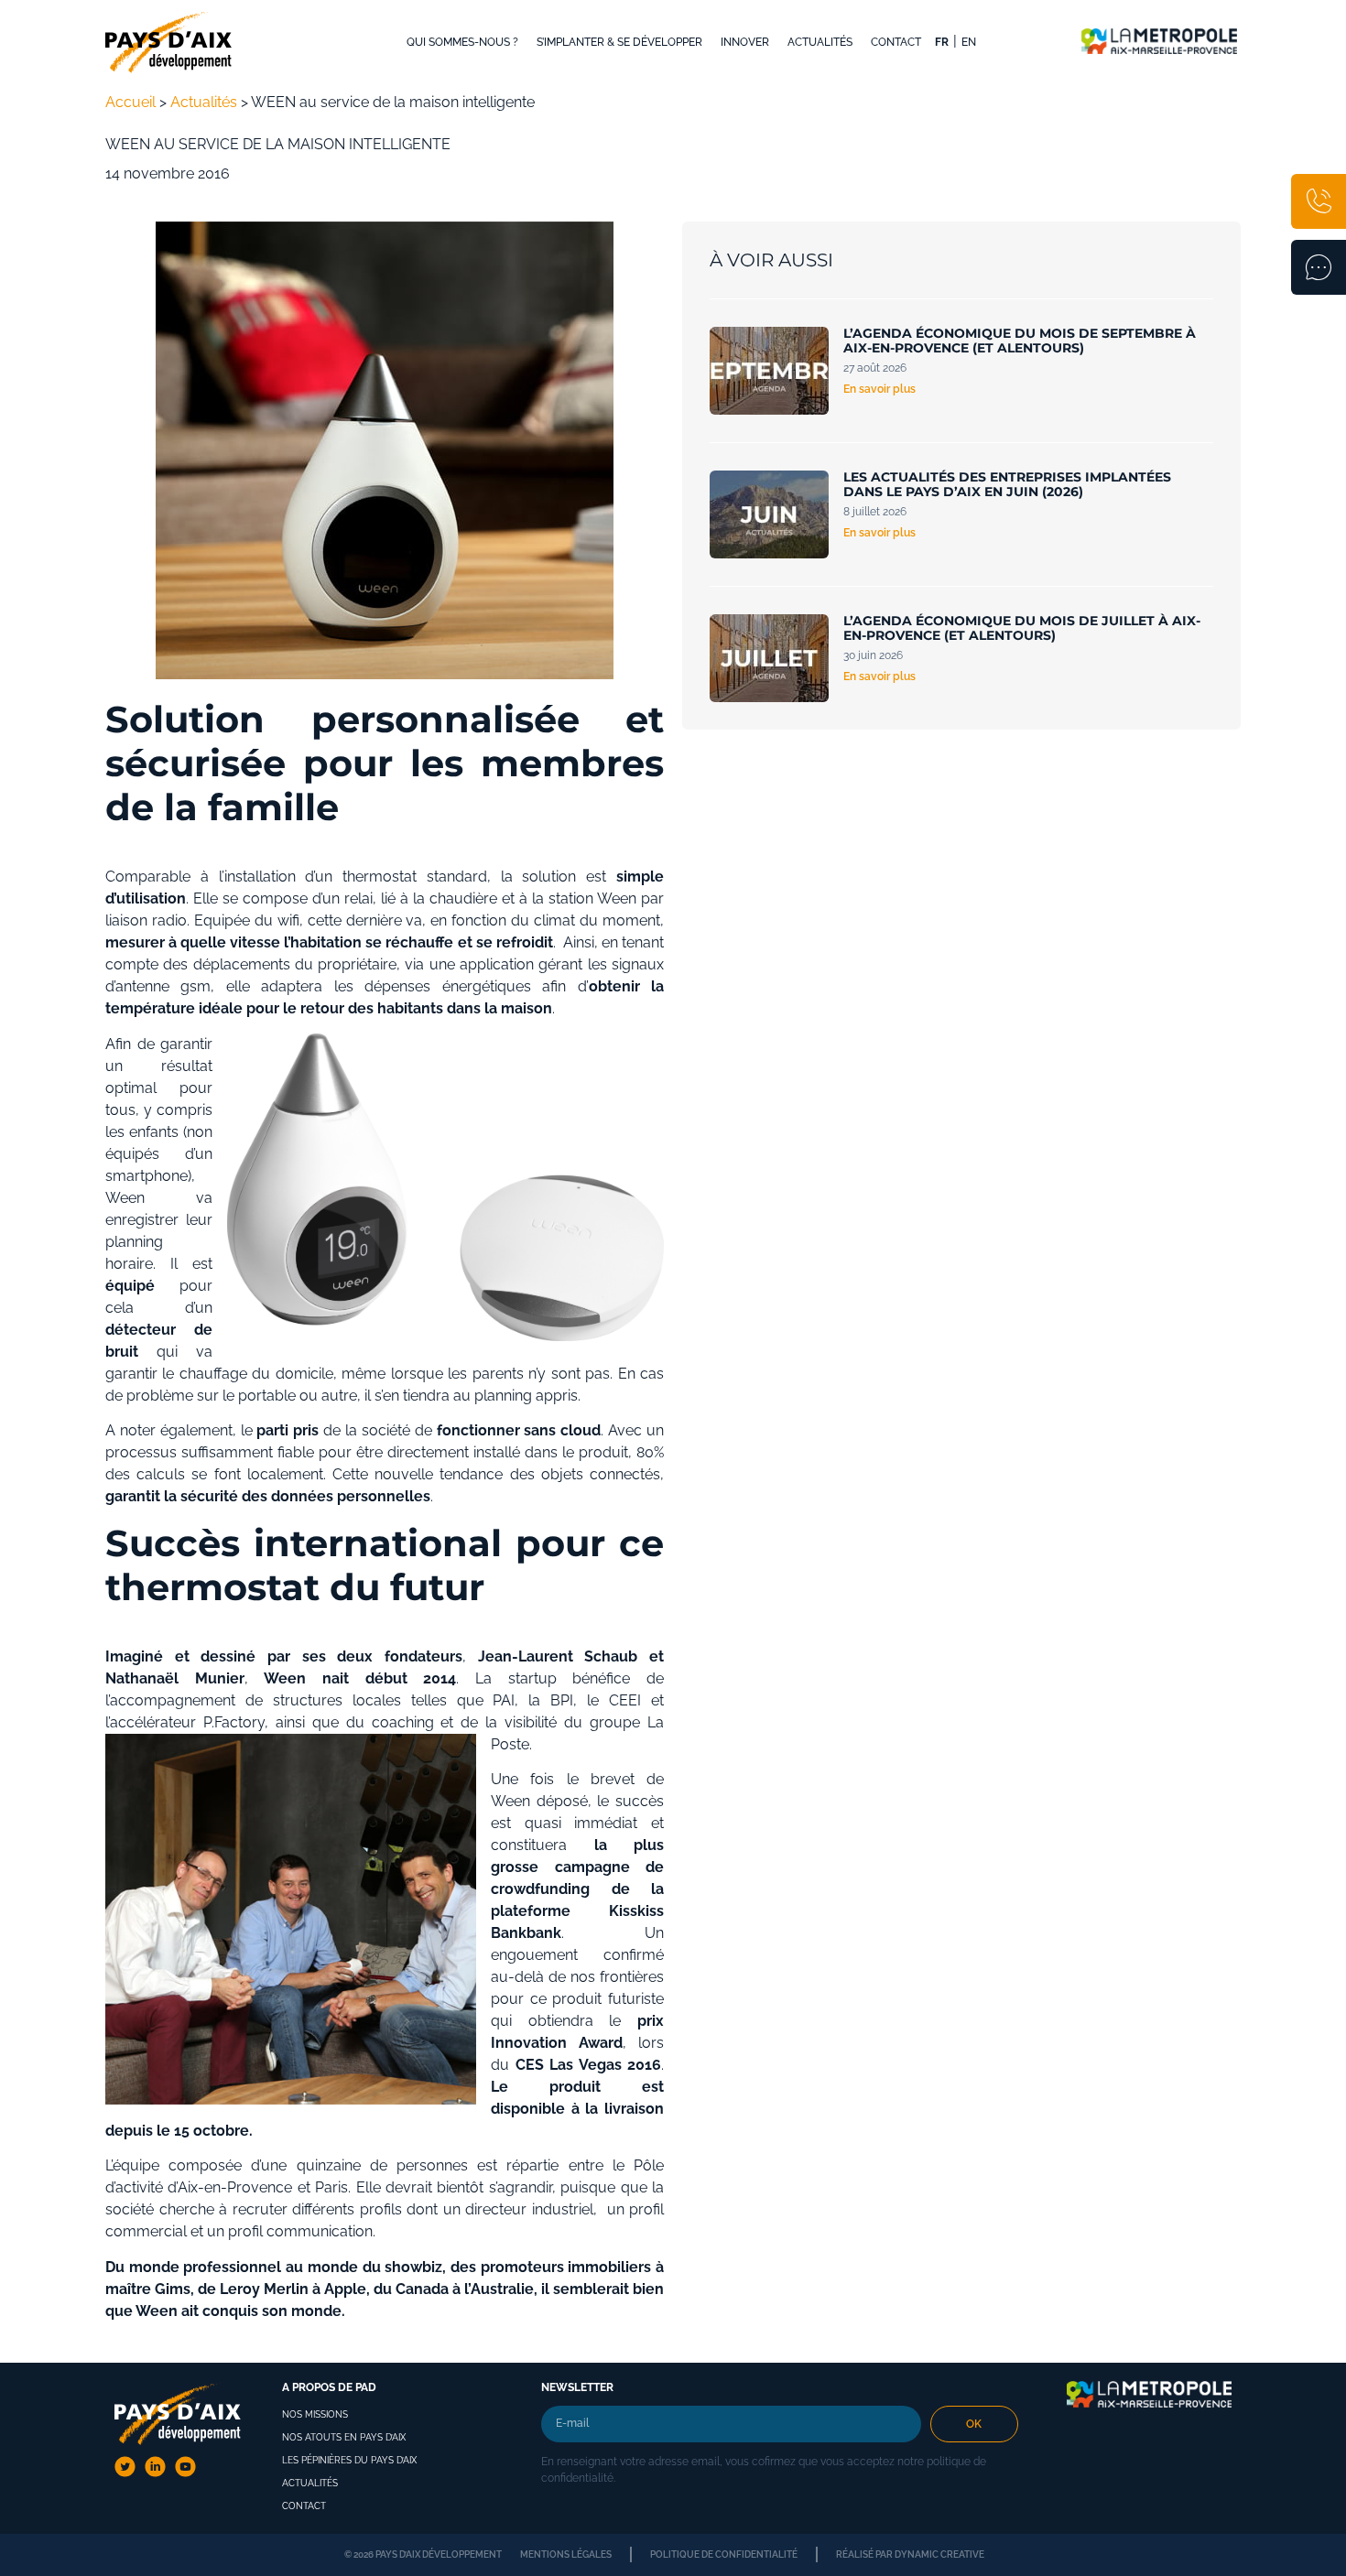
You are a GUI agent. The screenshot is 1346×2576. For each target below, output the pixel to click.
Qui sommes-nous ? (462, 42)
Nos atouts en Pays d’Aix (344, 2437)
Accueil (130, 102)
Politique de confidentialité (724, 2554)
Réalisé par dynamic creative (910, 2554)
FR (942, 42)
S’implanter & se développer (619, 42)
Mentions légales (566, 2554)
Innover (745, 42)
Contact (896, 42)
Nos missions (315, 2414)
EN (969, 42)
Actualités (820, 42)
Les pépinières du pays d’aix (349, 2460)
